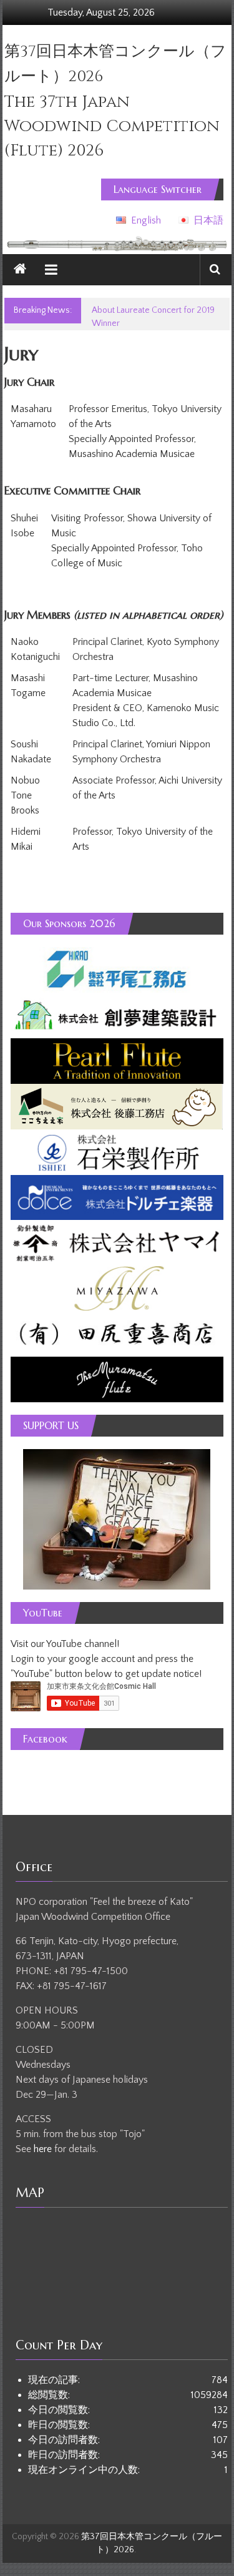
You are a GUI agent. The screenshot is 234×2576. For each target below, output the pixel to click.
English (146, 220)
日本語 (208, 220)
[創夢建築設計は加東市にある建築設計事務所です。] (117, 1015)
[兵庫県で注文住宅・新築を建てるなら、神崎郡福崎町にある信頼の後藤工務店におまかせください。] (117, 1106)
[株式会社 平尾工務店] (117, 969)
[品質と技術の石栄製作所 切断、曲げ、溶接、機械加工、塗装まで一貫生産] (117, 1151)
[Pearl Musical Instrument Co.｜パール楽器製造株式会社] (117, 1060)
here (44, 2149)
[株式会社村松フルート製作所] (117, 1379)
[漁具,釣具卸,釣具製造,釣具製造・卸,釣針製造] (117, 1242)
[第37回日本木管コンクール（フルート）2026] (20, 270)
